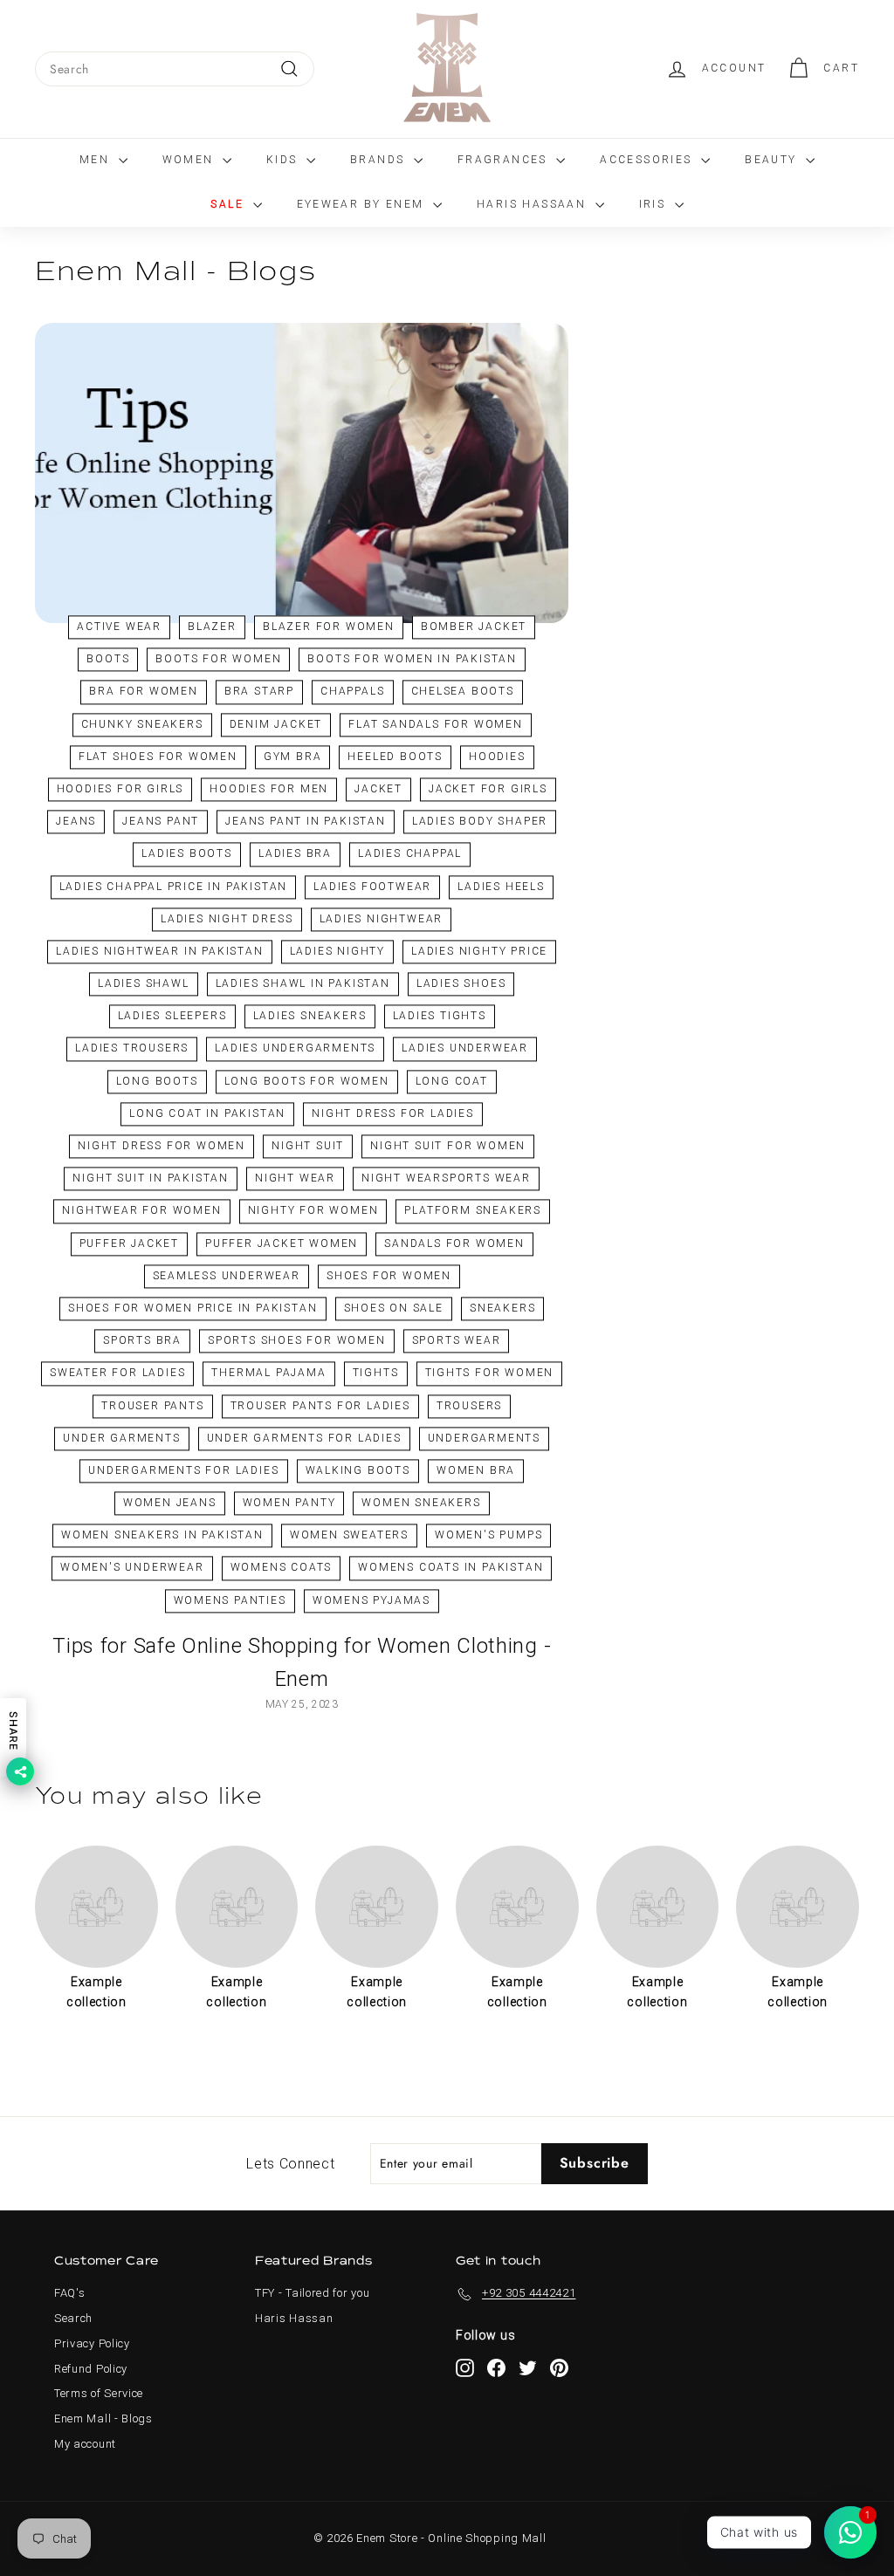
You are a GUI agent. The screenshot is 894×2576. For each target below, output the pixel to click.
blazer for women (329, 627)
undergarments (484, 1438)
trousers (469, 1406)
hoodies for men (269, 789)
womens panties (230, 1600)
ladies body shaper (480, 822)
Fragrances (505, 160)
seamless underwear (227, 1276)
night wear (295, 1179)
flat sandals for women (436, 724)
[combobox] (175, 69)
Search (73, 2318)
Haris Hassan (294, 2318)
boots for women (218, 660)
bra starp (259, 692)
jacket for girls (488, 789)
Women (190, 160)
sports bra (142, 1341)
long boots (157, 1081)
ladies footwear (372, 887)
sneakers (502, 1308)
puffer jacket (129, 1243)
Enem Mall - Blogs (103, 2418)
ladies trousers (132, 1049)
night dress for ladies (393, 1113)
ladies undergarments (295, 1049)
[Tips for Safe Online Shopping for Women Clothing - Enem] (302, 473)
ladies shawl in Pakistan (303, 984)
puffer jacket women (282, 1243)
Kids (284, 160)
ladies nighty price (479, 951)
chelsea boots (463, 692)
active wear (119, 627)
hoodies (497, 757)
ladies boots (187, 854)
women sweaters (349, 1536)
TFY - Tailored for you (312, 2293)
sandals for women (454, 1243)
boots (108, 660)
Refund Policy (91, 2369)
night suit (308, 1146)
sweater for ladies (117, 1374)
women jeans (170, 1504)
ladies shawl (144, 984)
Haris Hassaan (534, 204)
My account (85, 2444)
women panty (289, 1504)
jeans (76, 822)
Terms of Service (99, 2393)
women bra (476, 1470)
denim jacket (276, 724)
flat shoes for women (158, 757)
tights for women (490, 1374)
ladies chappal (410, 854)
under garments (121, 1438)
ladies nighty (337, 951)
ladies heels (501, 887)
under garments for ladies (304, 1438)
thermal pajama (268, 1374)
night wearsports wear (446, 1179)
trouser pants (152, 1406)
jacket (378, 789)
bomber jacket (474, 627)
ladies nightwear (382, 919)
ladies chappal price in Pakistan (174, 887)
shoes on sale (394, 1308)
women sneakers (421, 1504)
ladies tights (440, 1017)
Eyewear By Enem (363, 204)
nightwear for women (141, 1211)
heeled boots (395, 757)
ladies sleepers (172, 1017)
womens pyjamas (371, 1600)
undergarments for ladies (183, 1470)
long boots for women (307, 1081)
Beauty (773, 160)
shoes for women (389, 1276)
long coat (452, 1081)
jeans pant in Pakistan (306, 822)
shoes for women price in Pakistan (193, 1308)
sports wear (457, 1341)
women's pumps (488, 1536)
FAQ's (70, 2293)
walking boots (358, 1470)
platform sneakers (473, 1211)
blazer (212, 627)
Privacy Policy (92, 2343)
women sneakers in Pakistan (162, 1536)
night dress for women (162, 1146)
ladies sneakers (310, 1017)
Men (97, 160)
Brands (380, 160)
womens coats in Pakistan (450, 1568)
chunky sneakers (142, 724)
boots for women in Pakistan (412, 660)
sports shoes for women (297, 1341)
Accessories (648, 160)
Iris (655, 204)
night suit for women (448, 1146)
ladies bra (295, 854)
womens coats (282, 1568)
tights (376, 1374)
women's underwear (132, 1568)
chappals (352, 692)
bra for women (143, 692)
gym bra (293, 757)
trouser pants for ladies (320, 1406)
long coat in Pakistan (207, 1113)
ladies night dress (227, 919)
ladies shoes (461, 984)
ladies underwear (465, 1049)
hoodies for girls (120, 789)
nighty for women (313, 1211)
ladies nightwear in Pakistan (159, 951)
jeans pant (161, 822)
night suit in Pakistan (151, 1179)
